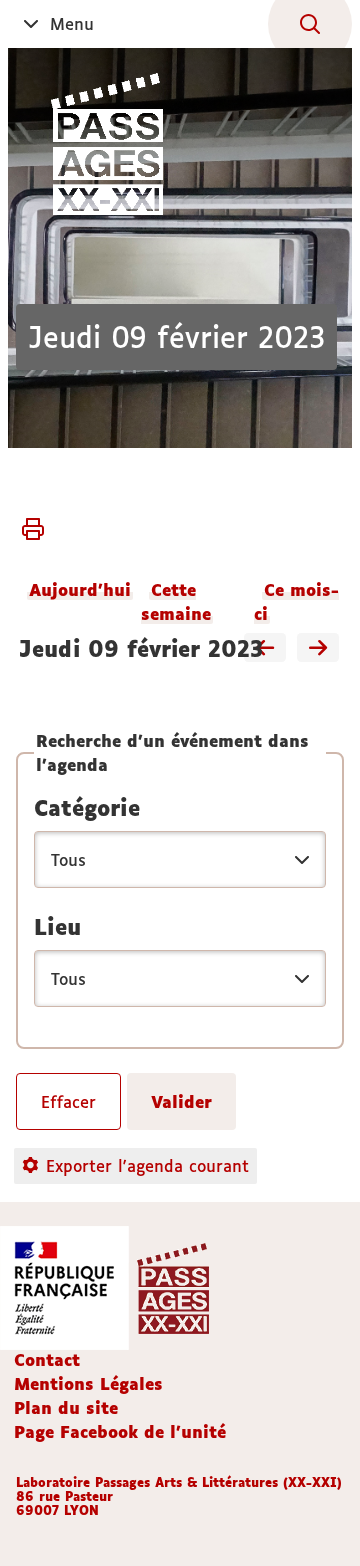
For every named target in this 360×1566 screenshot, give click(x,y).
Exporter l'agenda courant (147, 1166)
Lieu (57, 927)
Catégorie (87, 808)
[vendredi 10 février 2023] (318, 649)
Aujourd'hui (80, 590)
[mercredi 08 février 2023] (265, 649)
